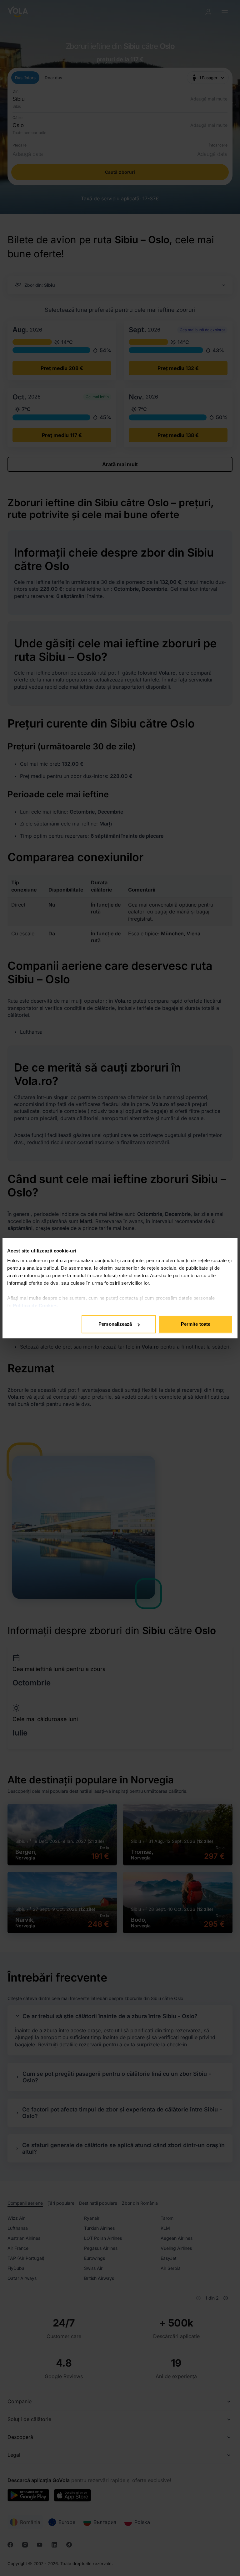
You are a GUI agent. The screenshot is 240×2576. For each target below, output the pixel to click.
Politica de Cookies (35, 1306)
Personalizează (115, 1324)
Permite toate (196, 1324)
